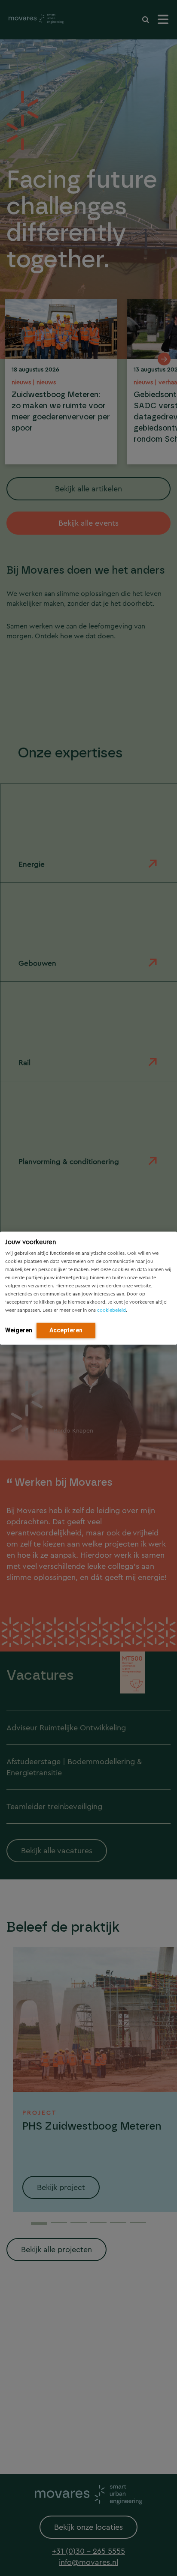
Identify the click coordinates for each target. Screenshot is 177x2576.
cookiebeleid (111, 1310)
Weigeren (19, 1330)
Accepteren (66, 1330)
